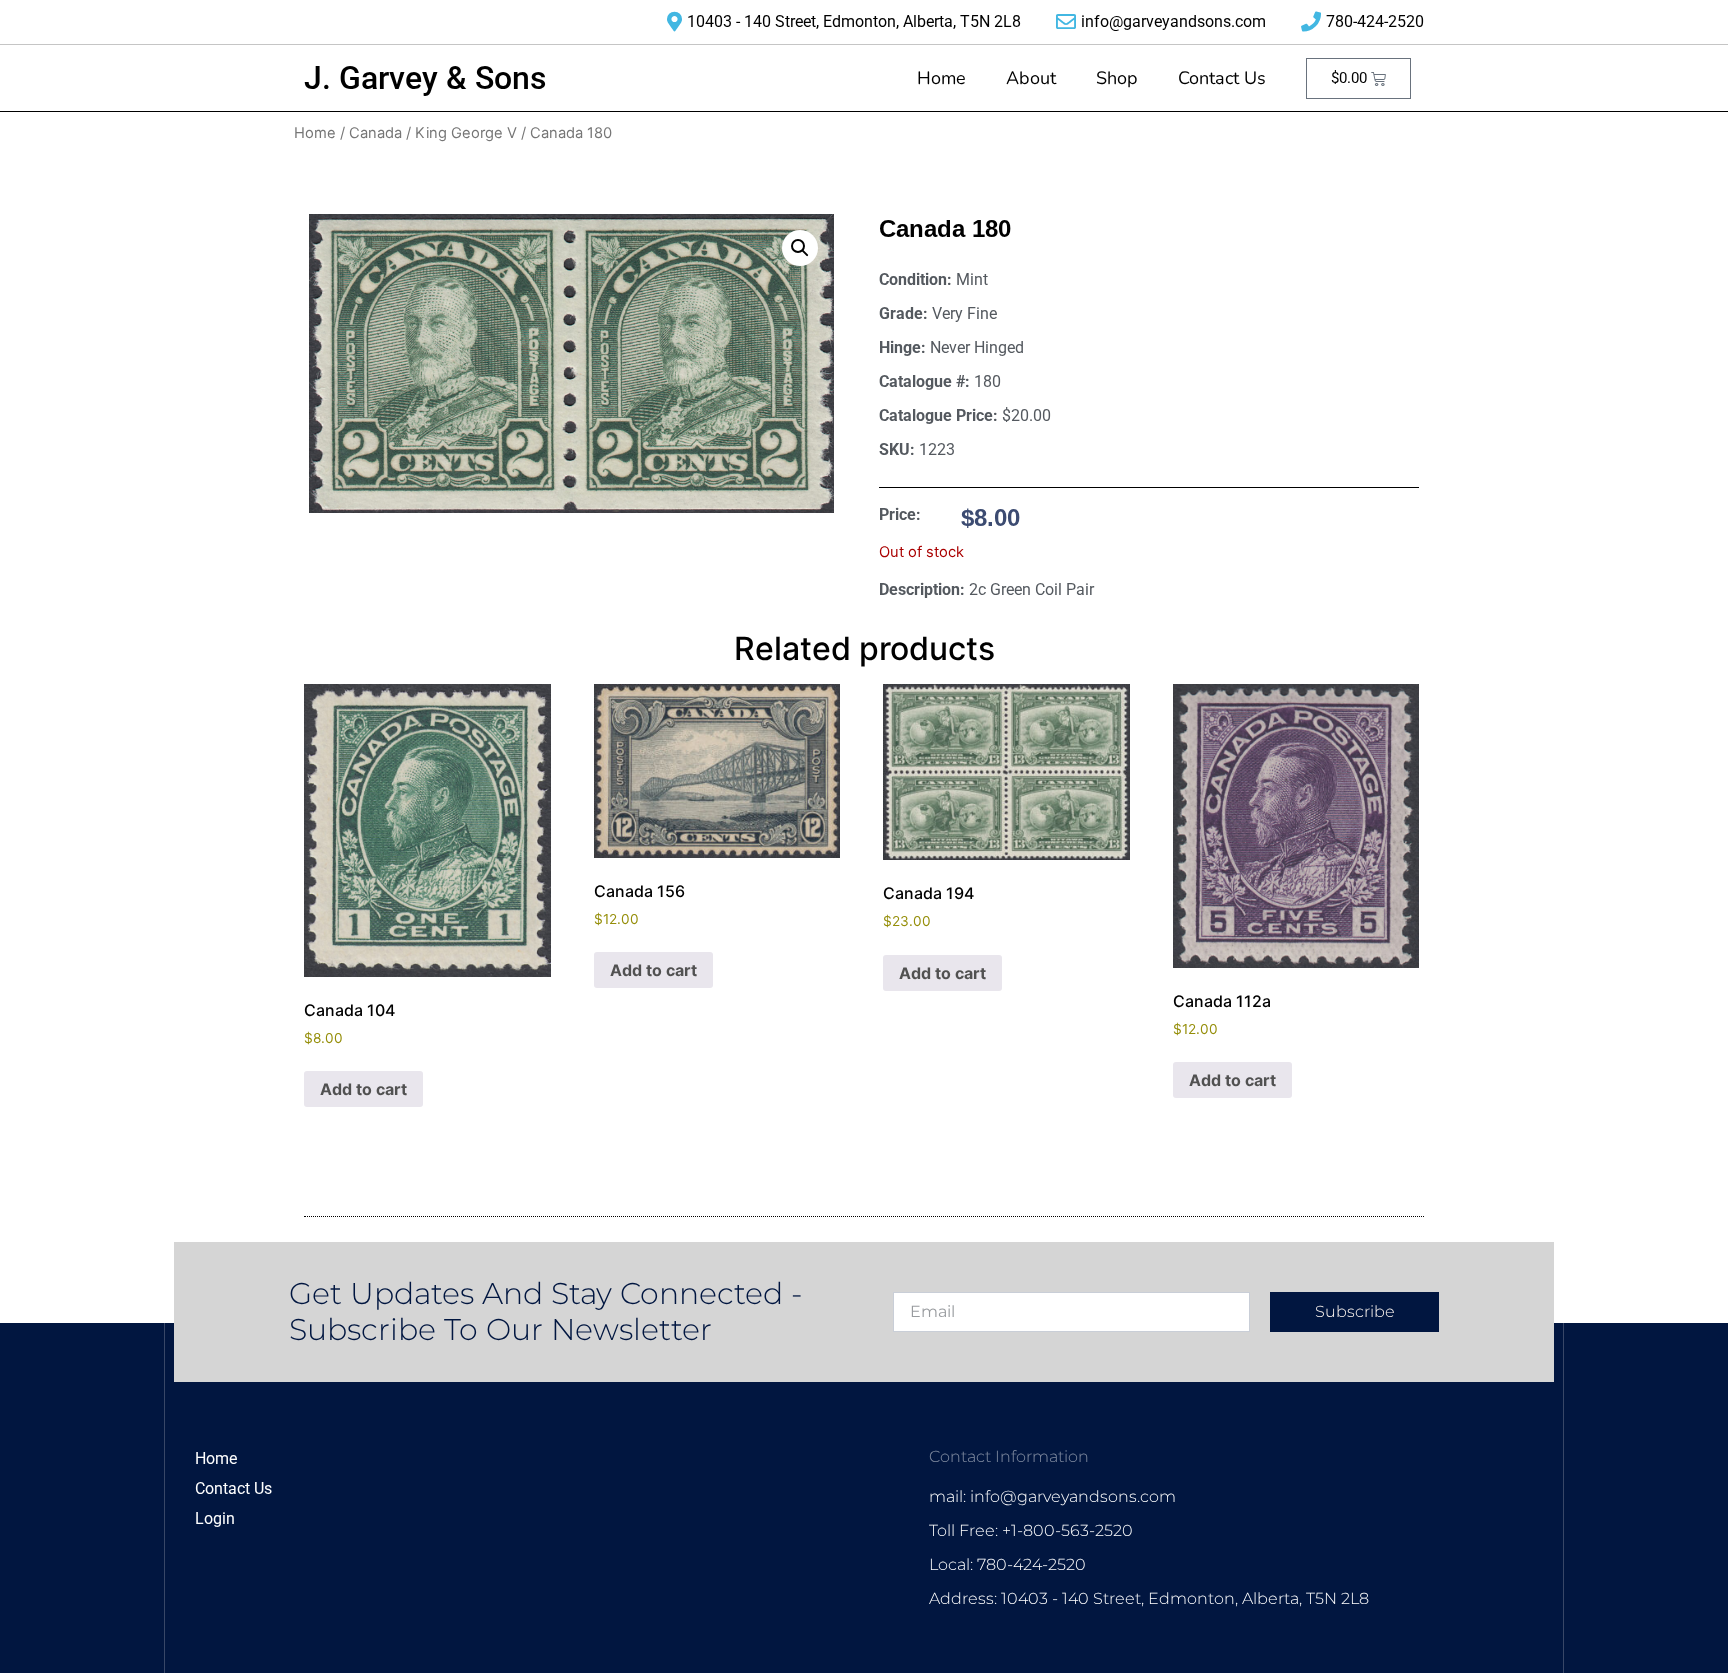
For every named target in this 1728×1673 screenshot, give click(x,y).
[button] (800, 248)
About (1031, 78)
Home (941, 78)
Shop (1117, 78)
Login (215, 1518)
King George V (466, 133)
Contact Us (1222, 78)
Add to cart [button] (363, 1089)
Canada (375, 133)
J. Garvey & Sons (425, 78)
